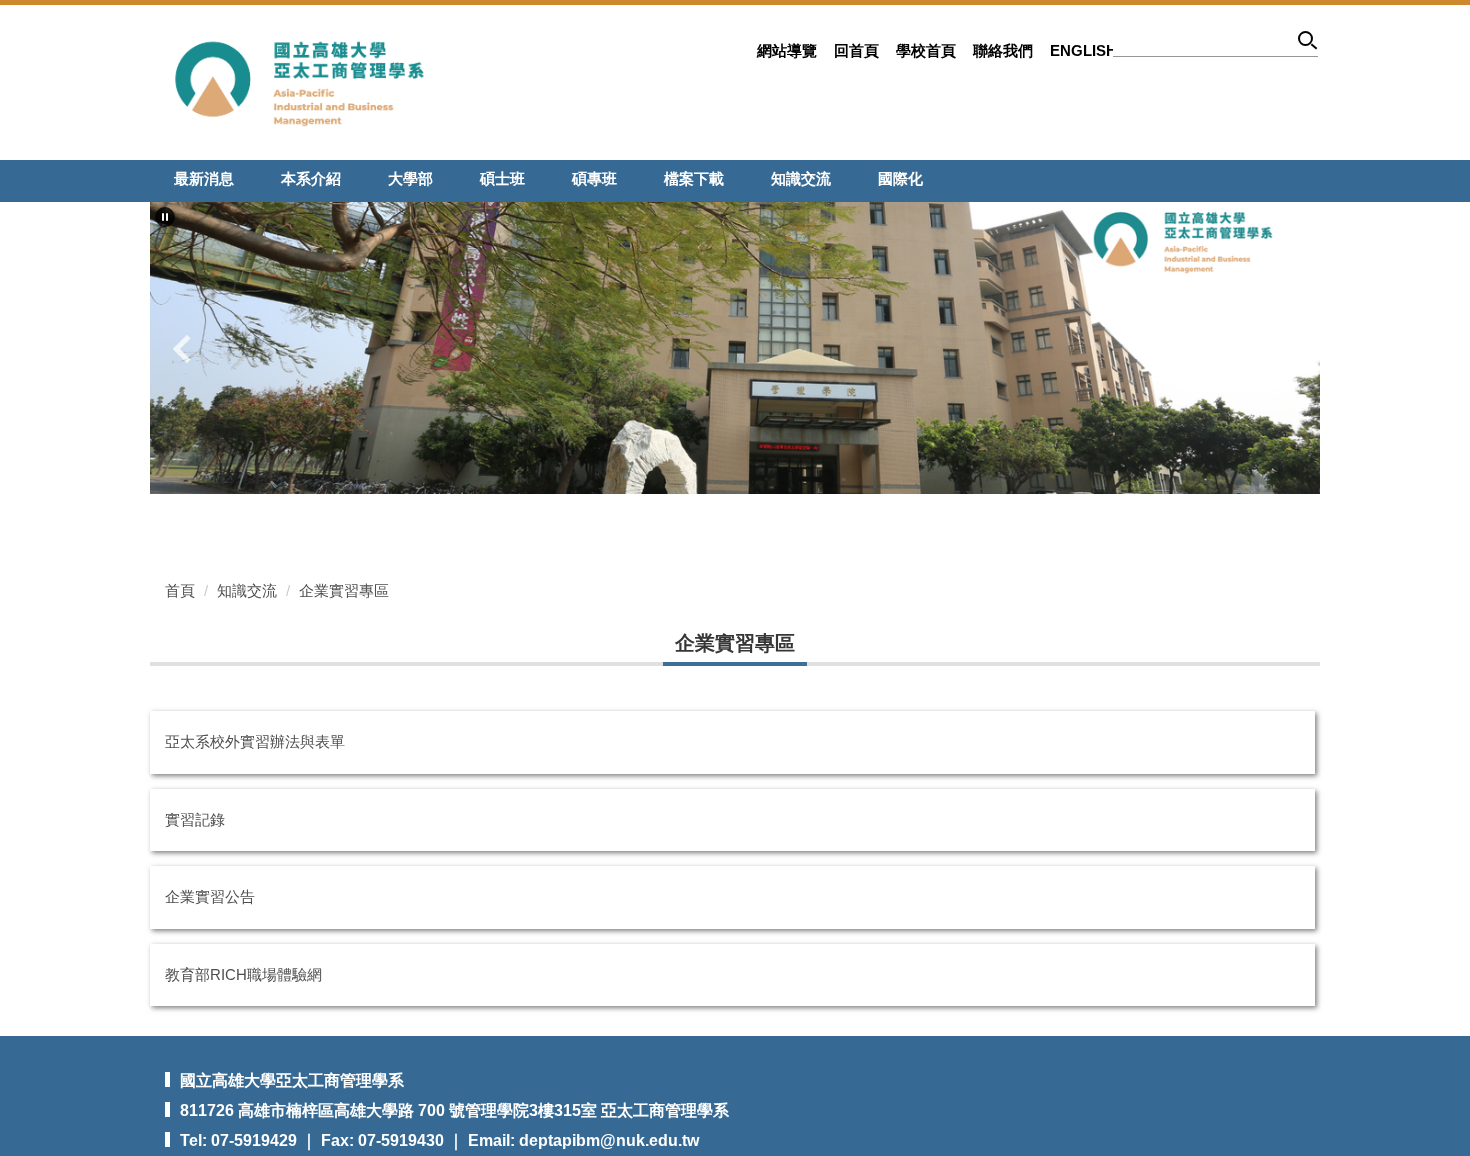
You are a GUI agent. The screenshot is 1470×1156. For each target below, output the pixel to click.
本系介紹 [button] (311, 178)
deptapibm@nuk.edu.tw (609, 1140)
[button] (165, 217)
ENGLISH (1083, 50)
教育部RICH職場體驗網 (243, 974)
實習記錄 (195, 819)
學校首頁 (926, 50)
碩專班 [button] (594, 178)
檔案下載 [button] (694, 178)
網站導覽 (787, 50)
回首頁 (856, 50)
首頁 (180, 590)
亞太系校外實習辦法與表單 (255, 741)
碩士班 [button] (502, 178)
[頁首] (300, 81)
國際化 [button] (900, 178)
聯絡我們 (1003, 50)
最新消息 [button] (204, 178)
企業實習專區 (344, 590)
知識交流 (247, 590)
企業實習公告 (210, 896)
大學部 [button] (410, 178)
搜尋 (1308, 43)
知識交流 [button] (801, 178)
